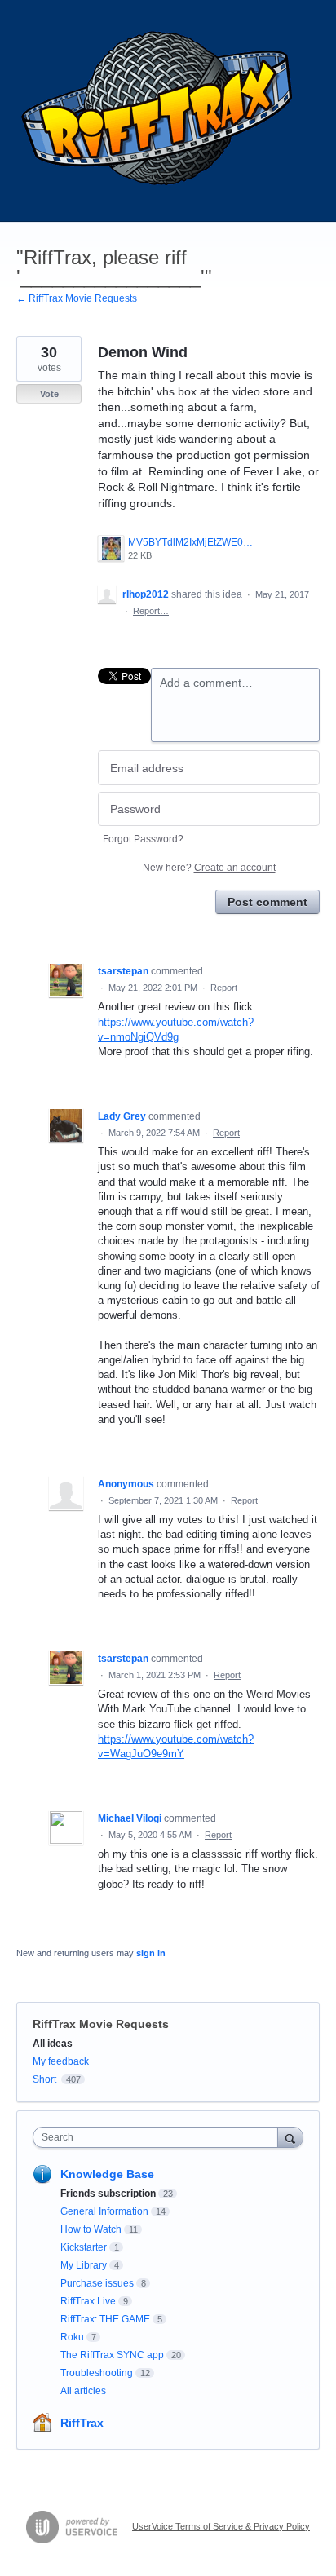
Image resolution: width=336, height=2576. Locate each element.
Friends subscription (108, 2194)
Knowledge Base (107, 2174)
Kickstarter (84, 2247)
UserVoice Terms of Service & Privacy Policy (221, 2526)
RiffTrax (82, 2423)
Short (44, 2079)
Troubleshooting (97, 2373)
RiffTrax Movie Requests (101, 2024)
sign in (151, 1953)
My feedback (61, 2061)
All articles (83, 2391)
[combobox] (159, 2137)
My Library (84, 2265)
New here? (209, 868)
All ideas (53, 2044)
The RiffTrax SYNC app (112, 2355)
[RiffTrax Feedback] (159, 111)
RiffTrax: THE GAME (105, 2319)
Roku (72, 2337)
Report (224, 988)
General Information (104, 2211)
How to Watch (91, 2229)
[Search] (290, 2137)
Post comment (267, 902)
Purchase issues (97, 2283)
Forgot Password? (143, 839)
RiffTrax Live (88, 2301)
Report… (151, 611)
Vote (49, 394)
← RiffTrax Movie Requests (77, 298)
